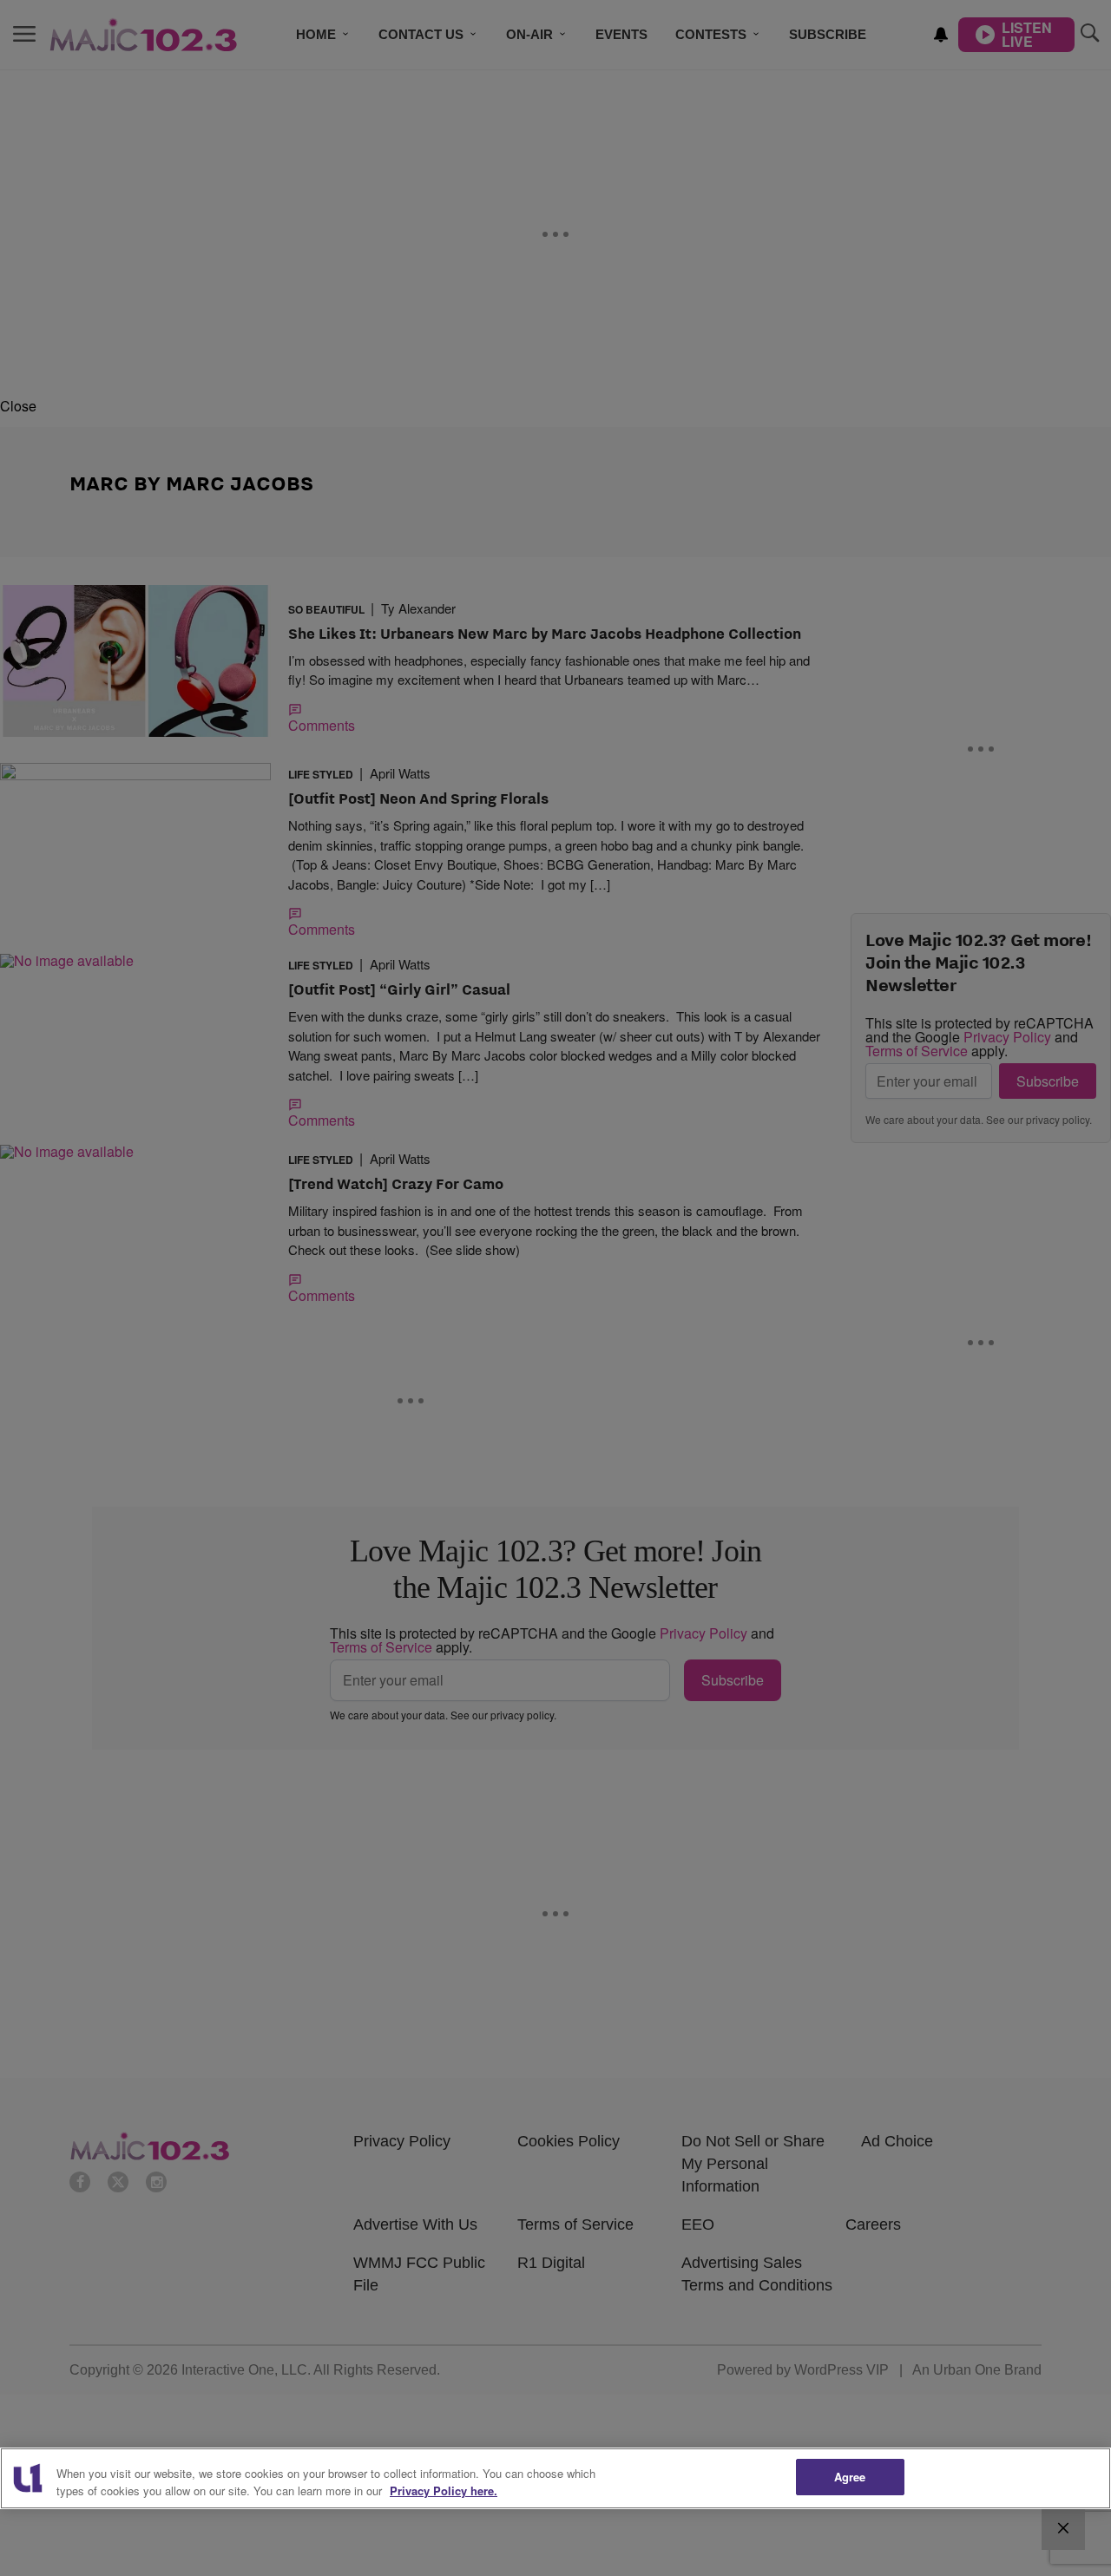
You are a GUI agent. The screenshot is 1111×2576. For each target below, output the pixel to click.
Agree (850, 2477)
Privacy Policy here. (444, 2491)
